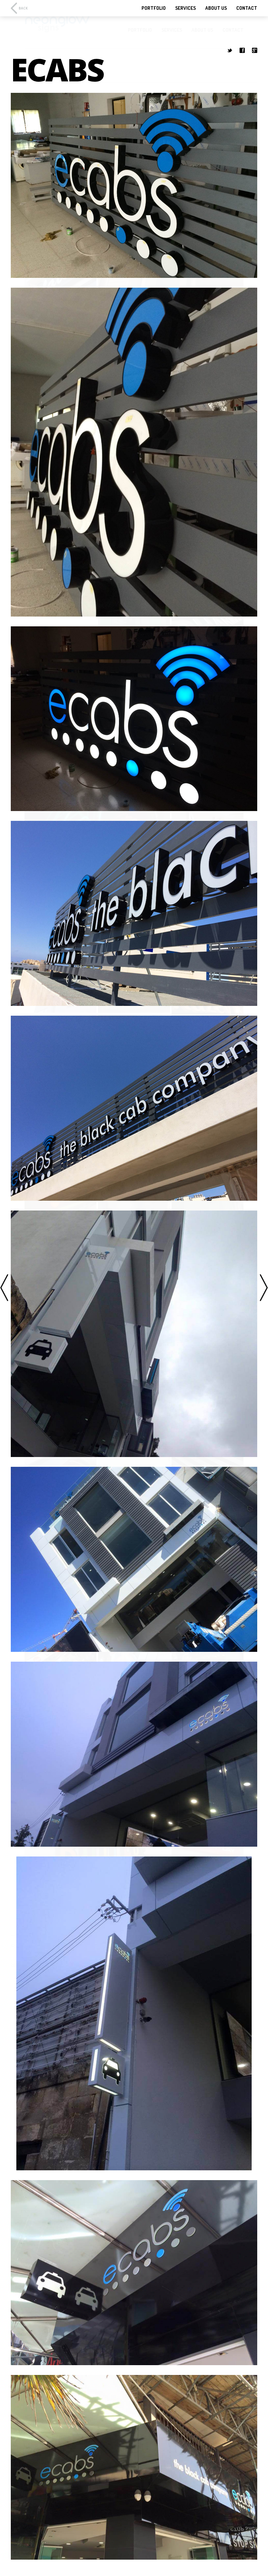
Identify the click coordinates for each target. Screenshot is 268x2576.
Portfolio (154, 8)
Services (185, 8)
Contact (247, 8)
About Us (216, 8)
